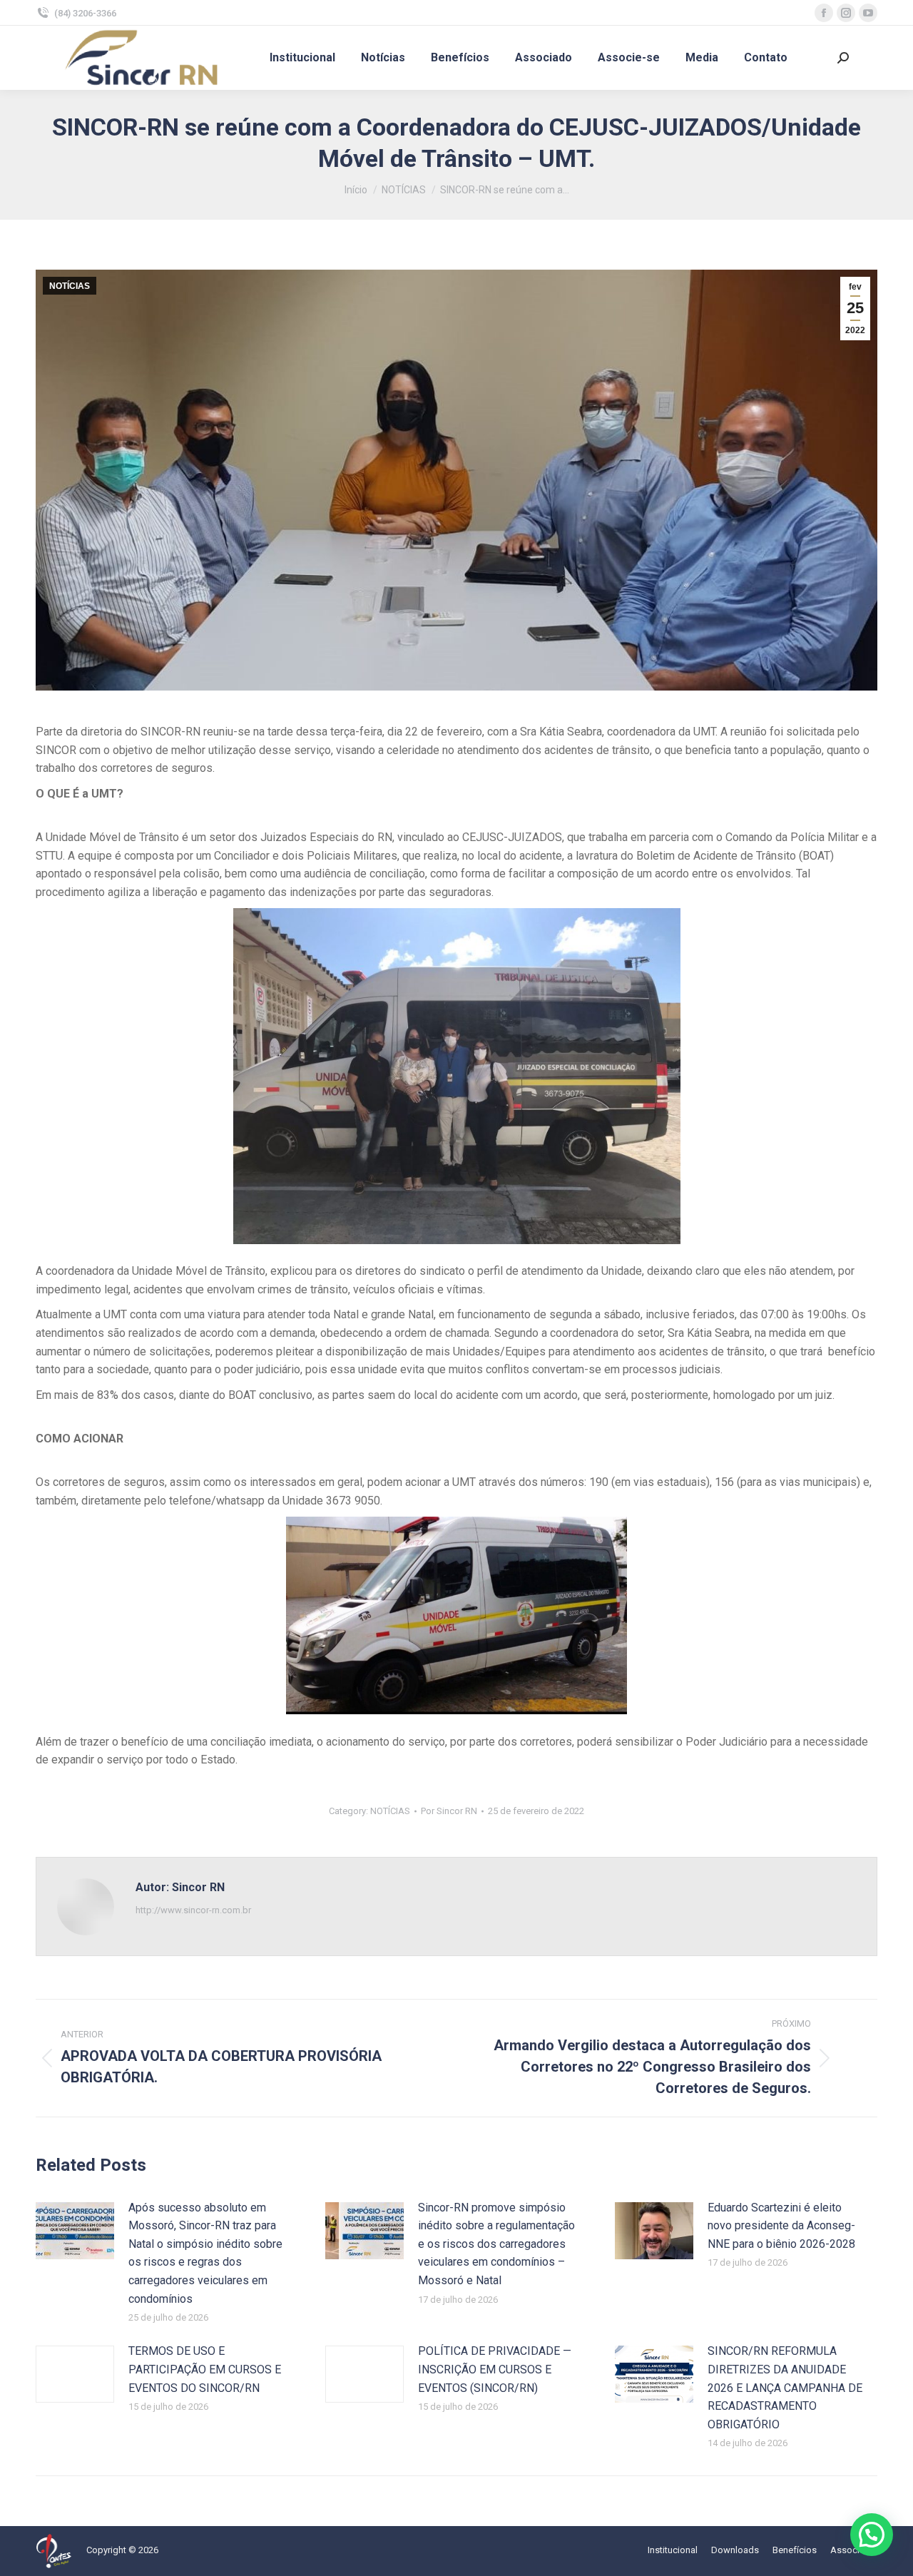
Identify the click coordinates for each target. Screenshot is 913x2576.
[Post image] (75, 2231)
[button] (872, 2535)
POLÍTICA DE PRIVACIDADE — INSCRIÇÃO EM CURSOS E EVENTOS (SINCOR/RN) (495, 2369)
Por (449, 1811)
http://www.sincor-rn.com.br (193, 1910)
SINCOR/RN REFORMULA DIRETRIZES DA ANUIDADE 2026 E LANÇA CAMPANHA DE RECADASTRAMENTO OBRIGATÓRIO (785, 2387)
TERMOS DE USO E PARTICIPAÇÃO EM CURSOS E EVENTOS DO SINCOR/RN (205, 2369)
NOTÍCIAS (70, 286)
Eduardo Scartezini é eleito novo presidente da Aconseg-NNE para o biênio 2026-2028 (781, 2226)
